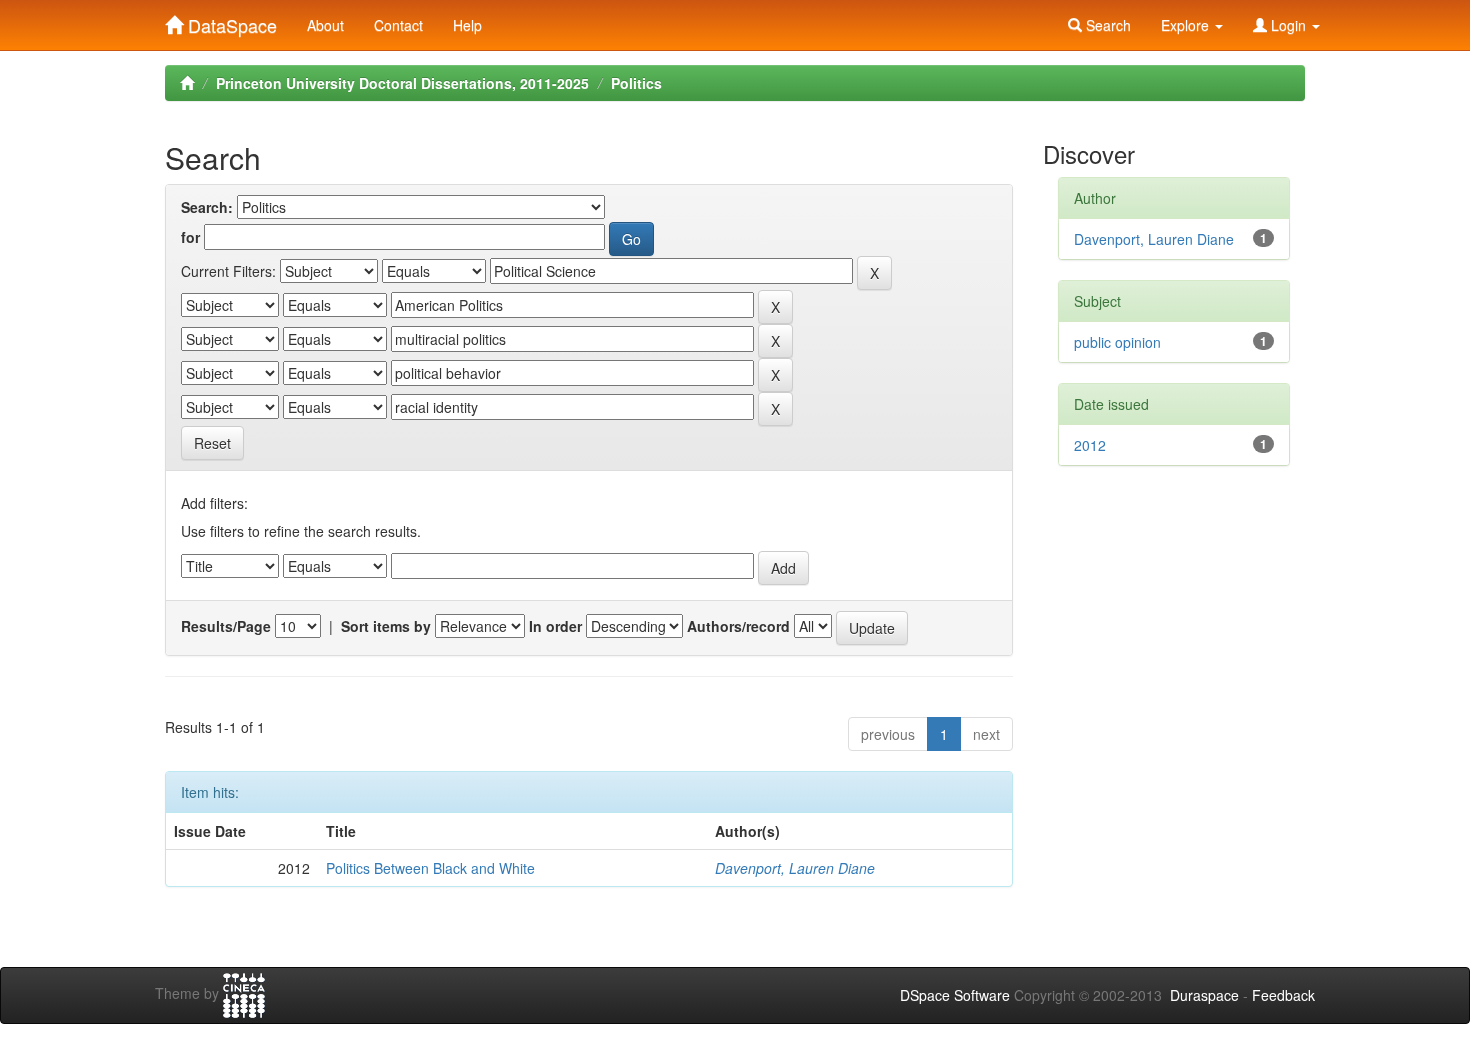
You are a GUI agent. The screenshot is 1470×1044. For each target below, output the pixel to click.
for (190, 237)
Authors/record (738, 626)
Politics (636, 83)
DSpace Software (955, 995)
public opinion (1117, 342)
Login (1288, 25)
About (325, 25)
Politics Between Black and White (430, 868)
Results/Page (226, 626)
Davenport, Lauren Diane (795, 868)
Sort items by (386, 626)
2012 (1090, 445)
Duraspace (1204, 995)
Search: (207, 207)
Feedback (1283, 995)
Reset (212, 443)
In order (555, 626)
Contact (398, 25)
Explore (1187, 25)
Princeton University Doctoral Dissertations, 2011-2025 (402, 83)
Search (1106, 25)
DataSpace (230, 21)
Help (467, 25)
